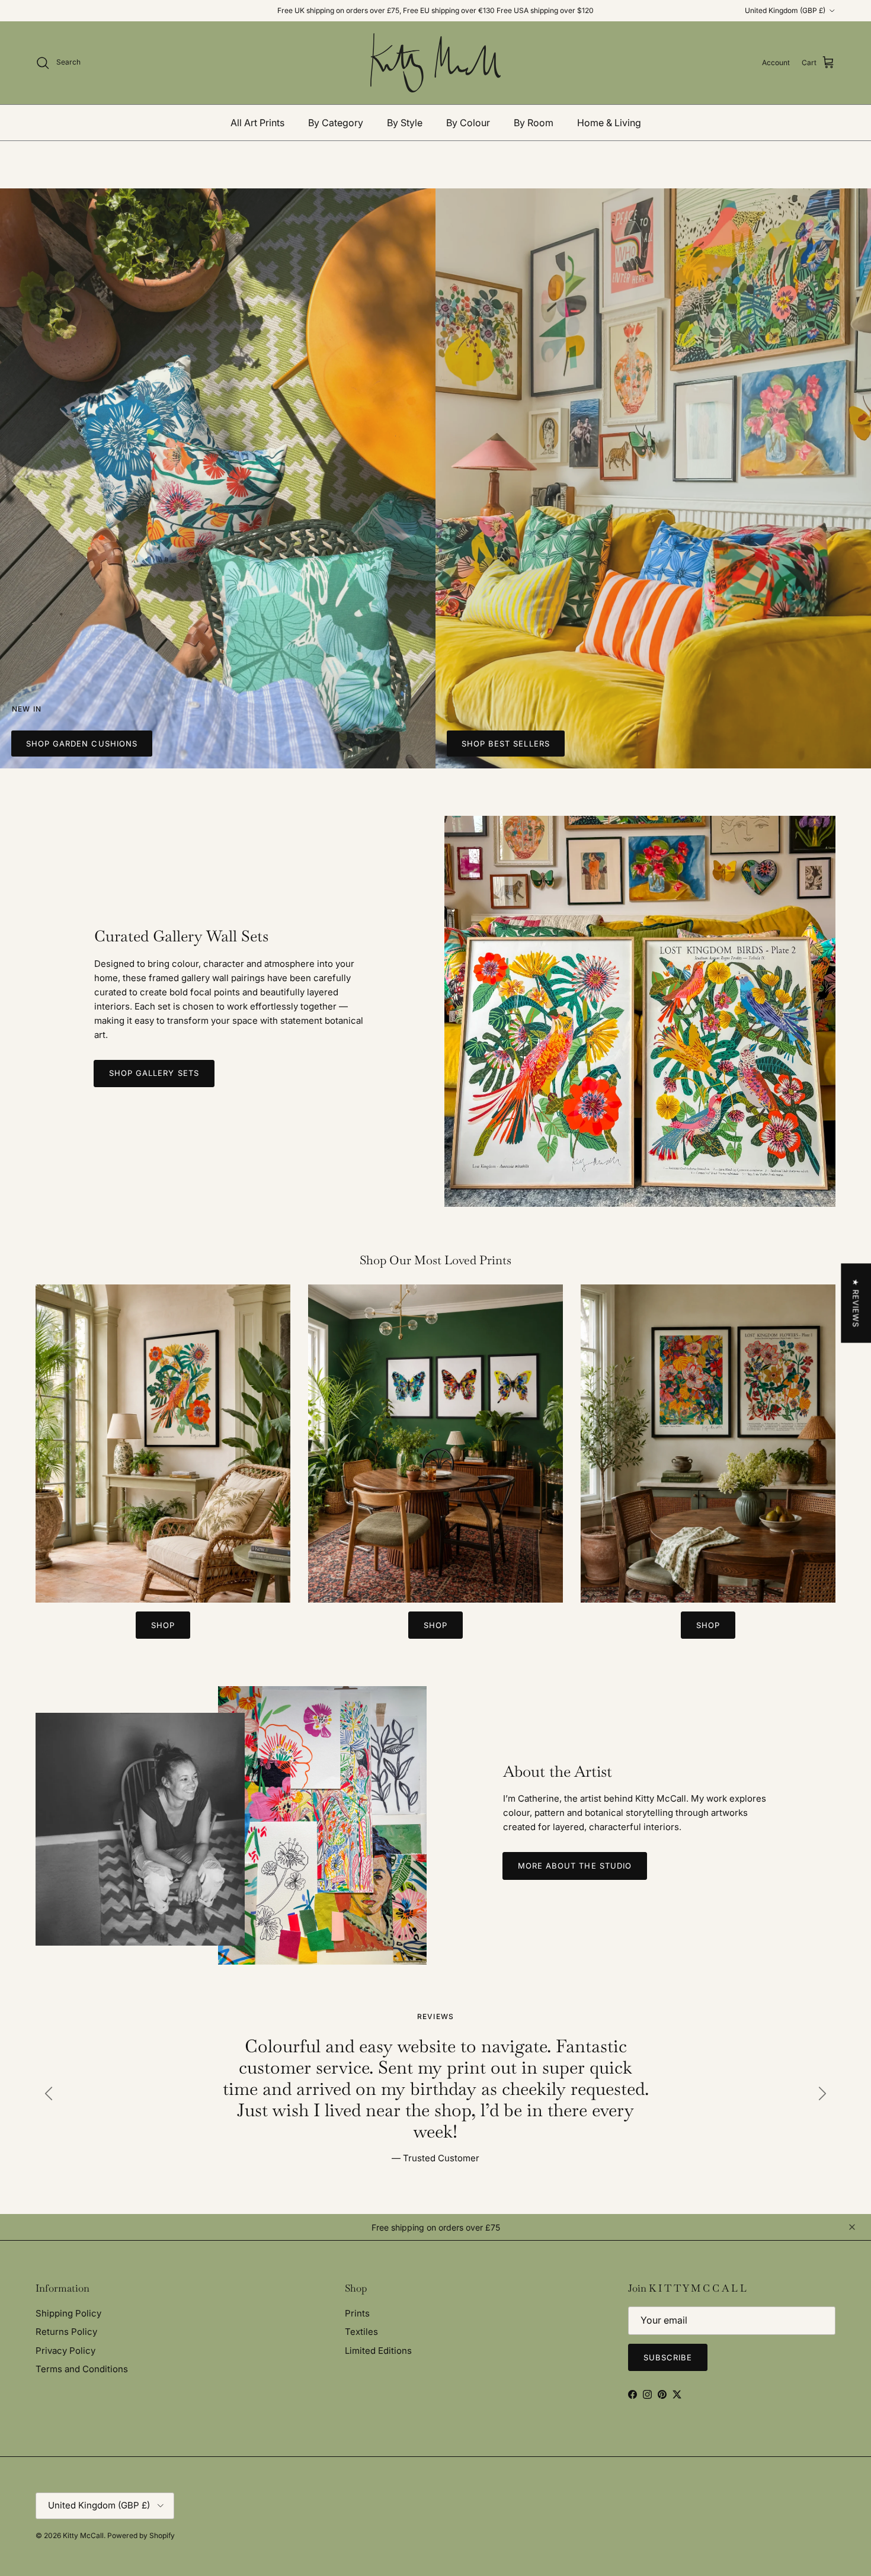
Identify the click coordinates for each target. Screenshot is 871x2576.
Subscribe (435, 1331)
